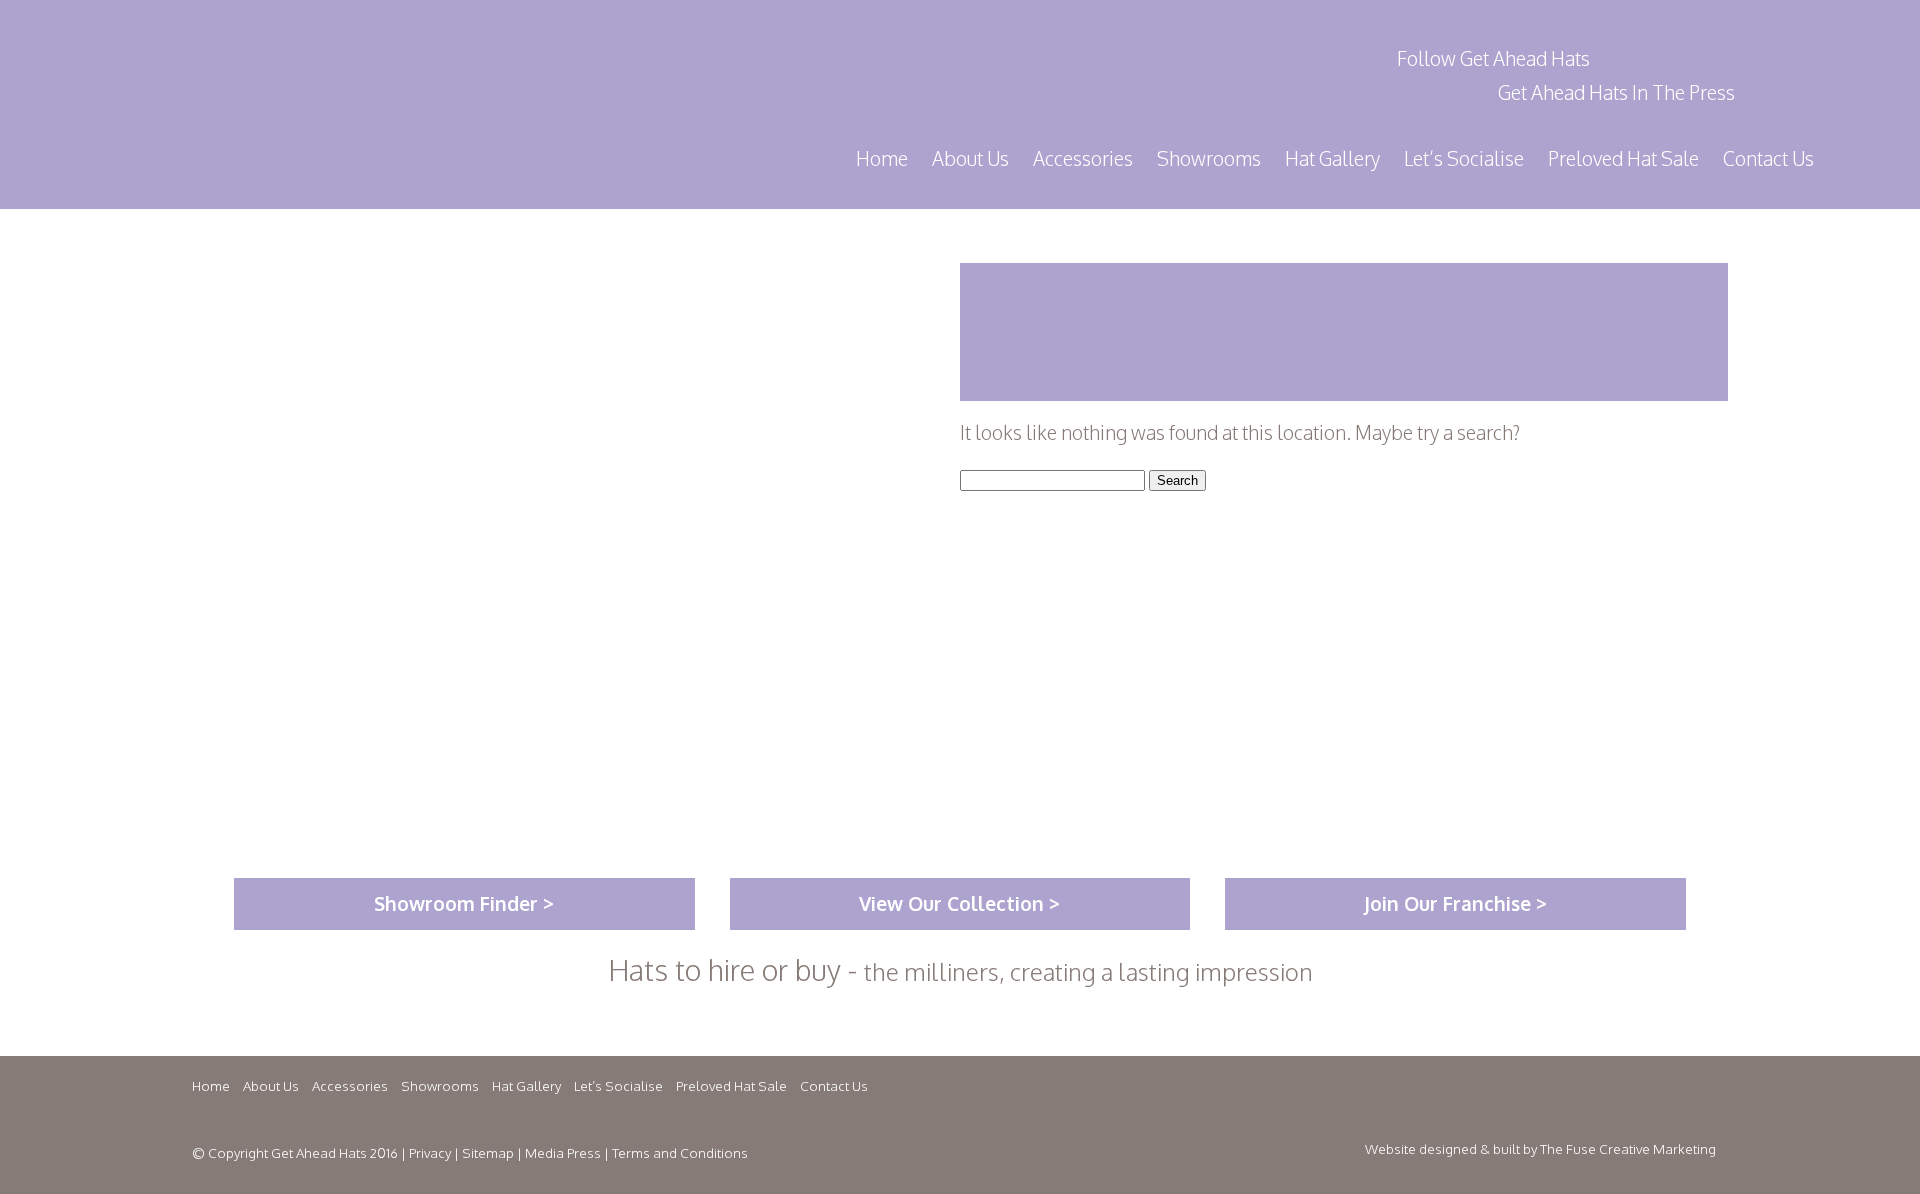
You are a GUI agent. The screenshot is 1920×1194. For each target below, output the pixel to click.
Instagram (1722, 58)
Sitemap (488, 1152)
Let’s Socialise (1464, 158)
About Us (970, 158)
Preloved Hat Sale (1623, 158)
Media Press (563, 1152)
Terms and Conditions (680, 1152)
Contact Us (1768, 158)
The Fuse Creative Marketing (1628, 1148)
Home (882, 158)
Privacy (430, 1152)
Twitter (1634, 58)
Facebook (1678, 58)
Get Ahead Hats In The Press (1616, 92)
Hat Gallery (1332, 158)
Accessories (1083, 158)
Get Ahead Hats (398, 69)
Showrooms (1209, 158)
